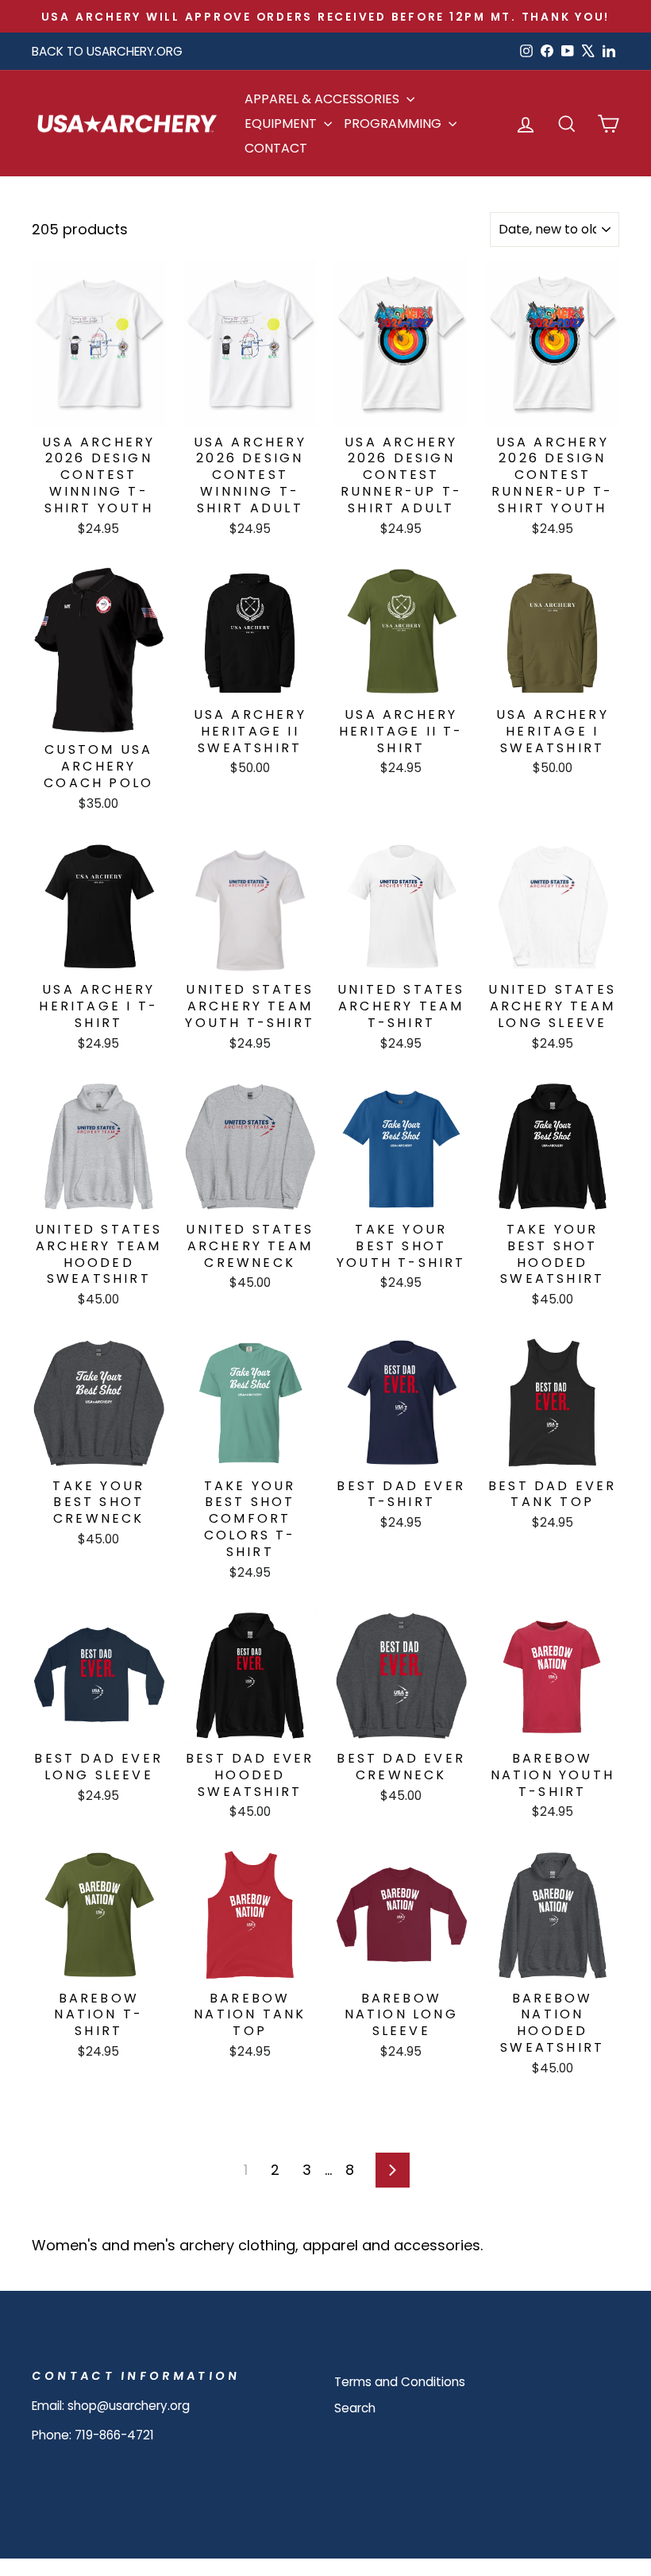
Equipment (282, 124)
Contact (276, 148)
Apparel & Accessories (324, 99)
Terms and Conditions (400, 2382)
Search (355, 2408)
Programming (394, 124)
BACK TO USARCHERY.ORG (107, 51)
